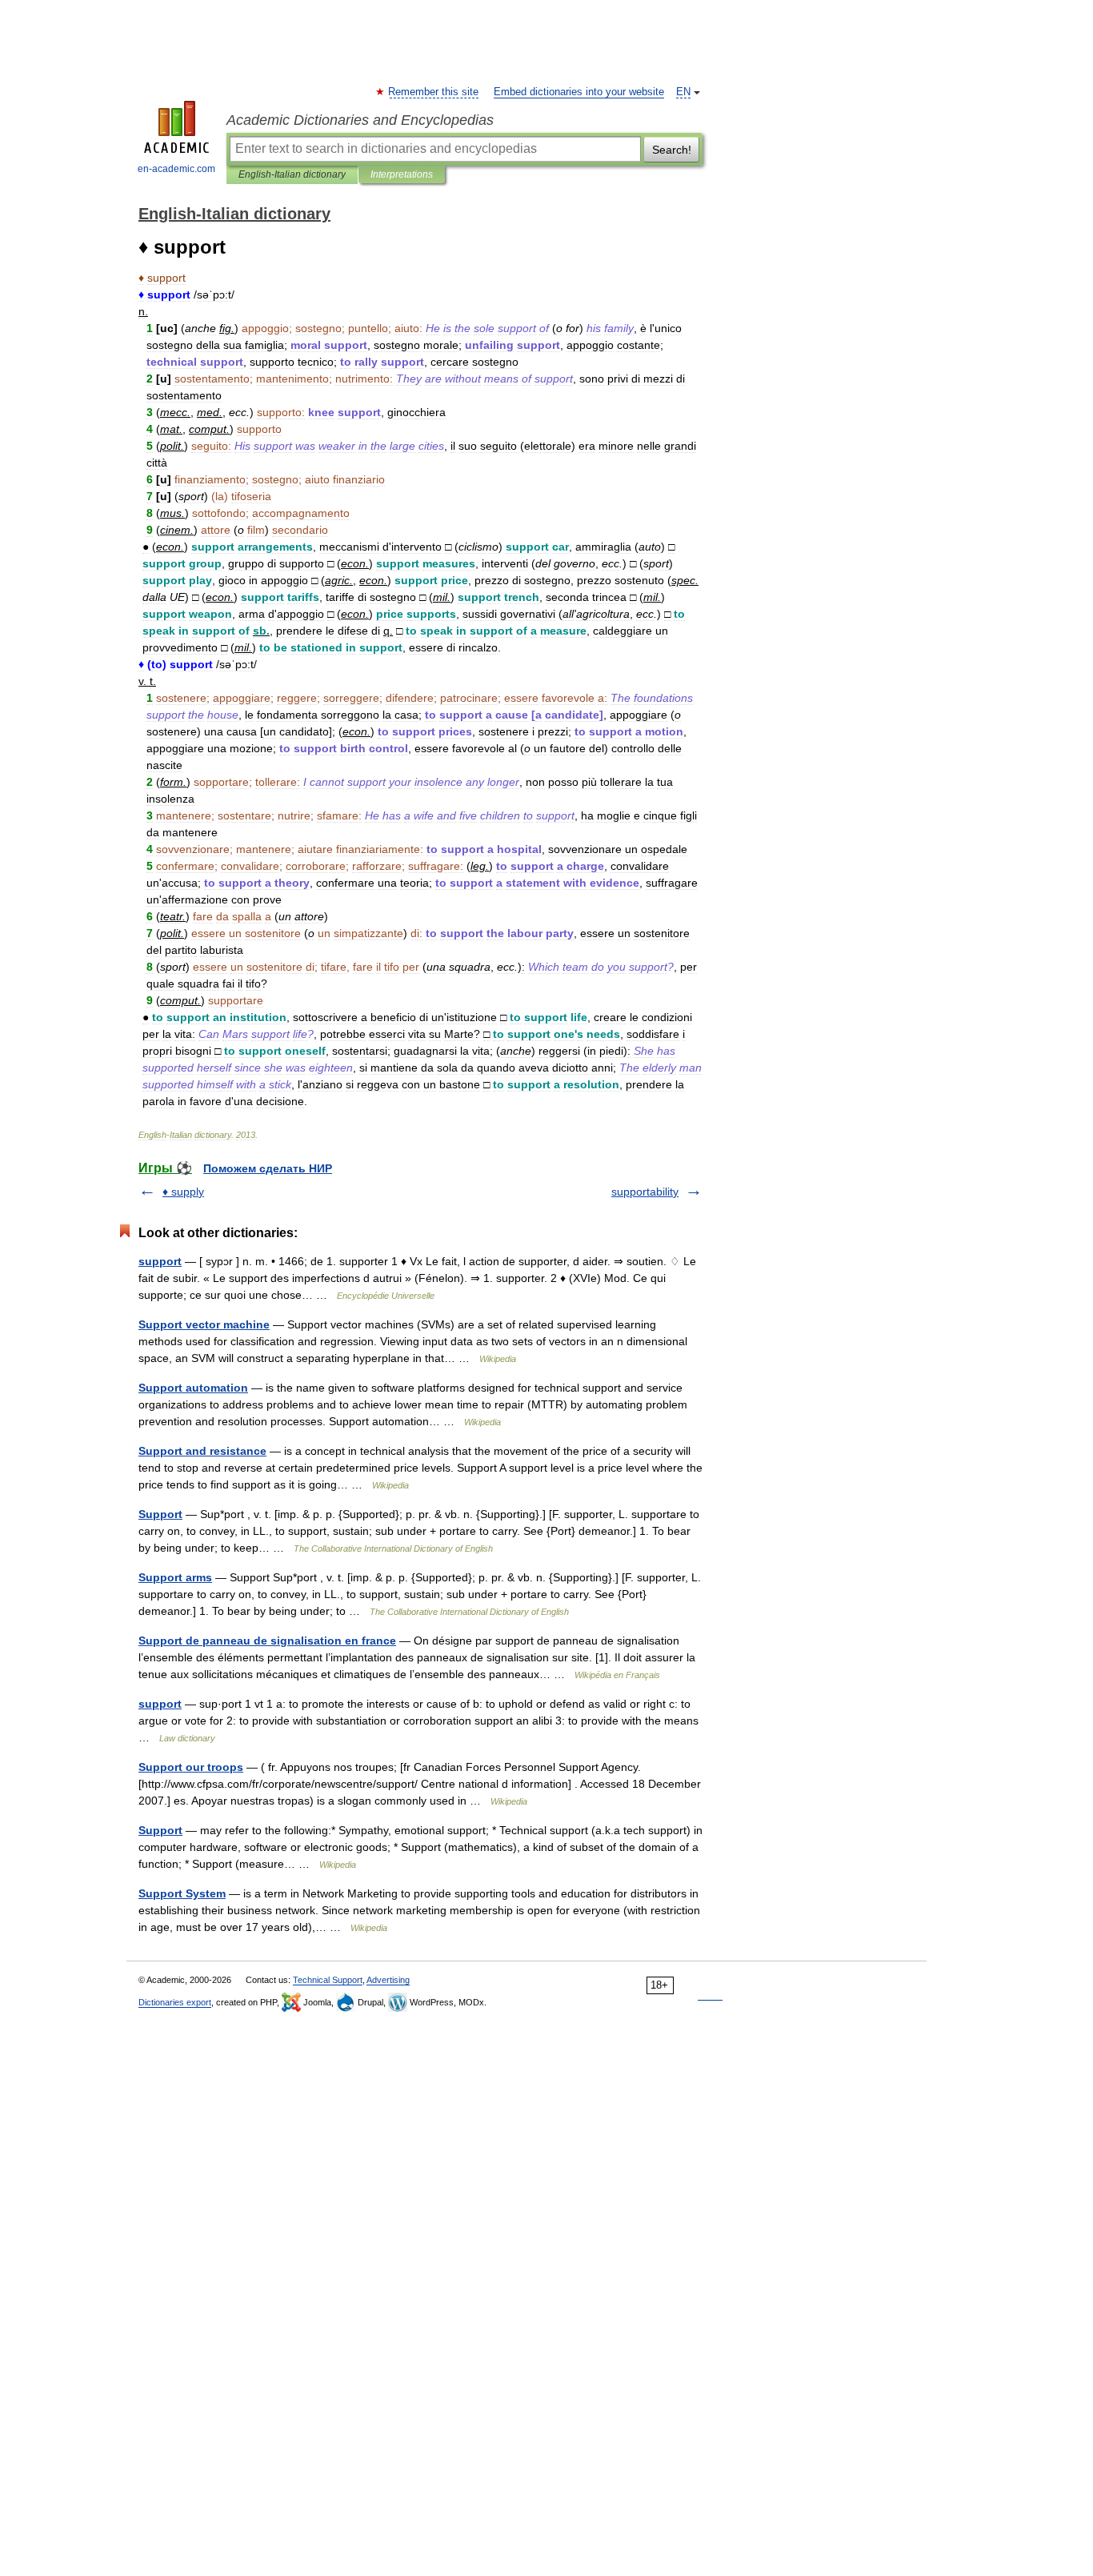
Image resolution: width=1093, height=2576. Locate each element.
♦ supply (183, 1192)
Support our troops (191, 1767)
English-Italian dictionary (292, 174)
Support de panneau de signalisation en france (267, 1641)
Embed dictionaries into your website (579, 92)
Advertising (388, 1980)
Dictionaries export (175, 2002)
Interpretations (402, 174)
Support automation (193, 1388)
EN (683, 92)
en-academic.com (176, 169)
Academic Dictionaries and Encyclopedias (360, 120)
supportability (645, 1192)
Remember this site (434, 92)
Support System (182, 1893)
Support (160, 1514)
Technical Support (328, 1980)
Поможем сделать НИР (268, 1168)
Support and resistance (202, 1451)
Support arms (175, 1577)
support (160, 1261)
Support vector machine (204, 1324)
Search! (672, 150)
